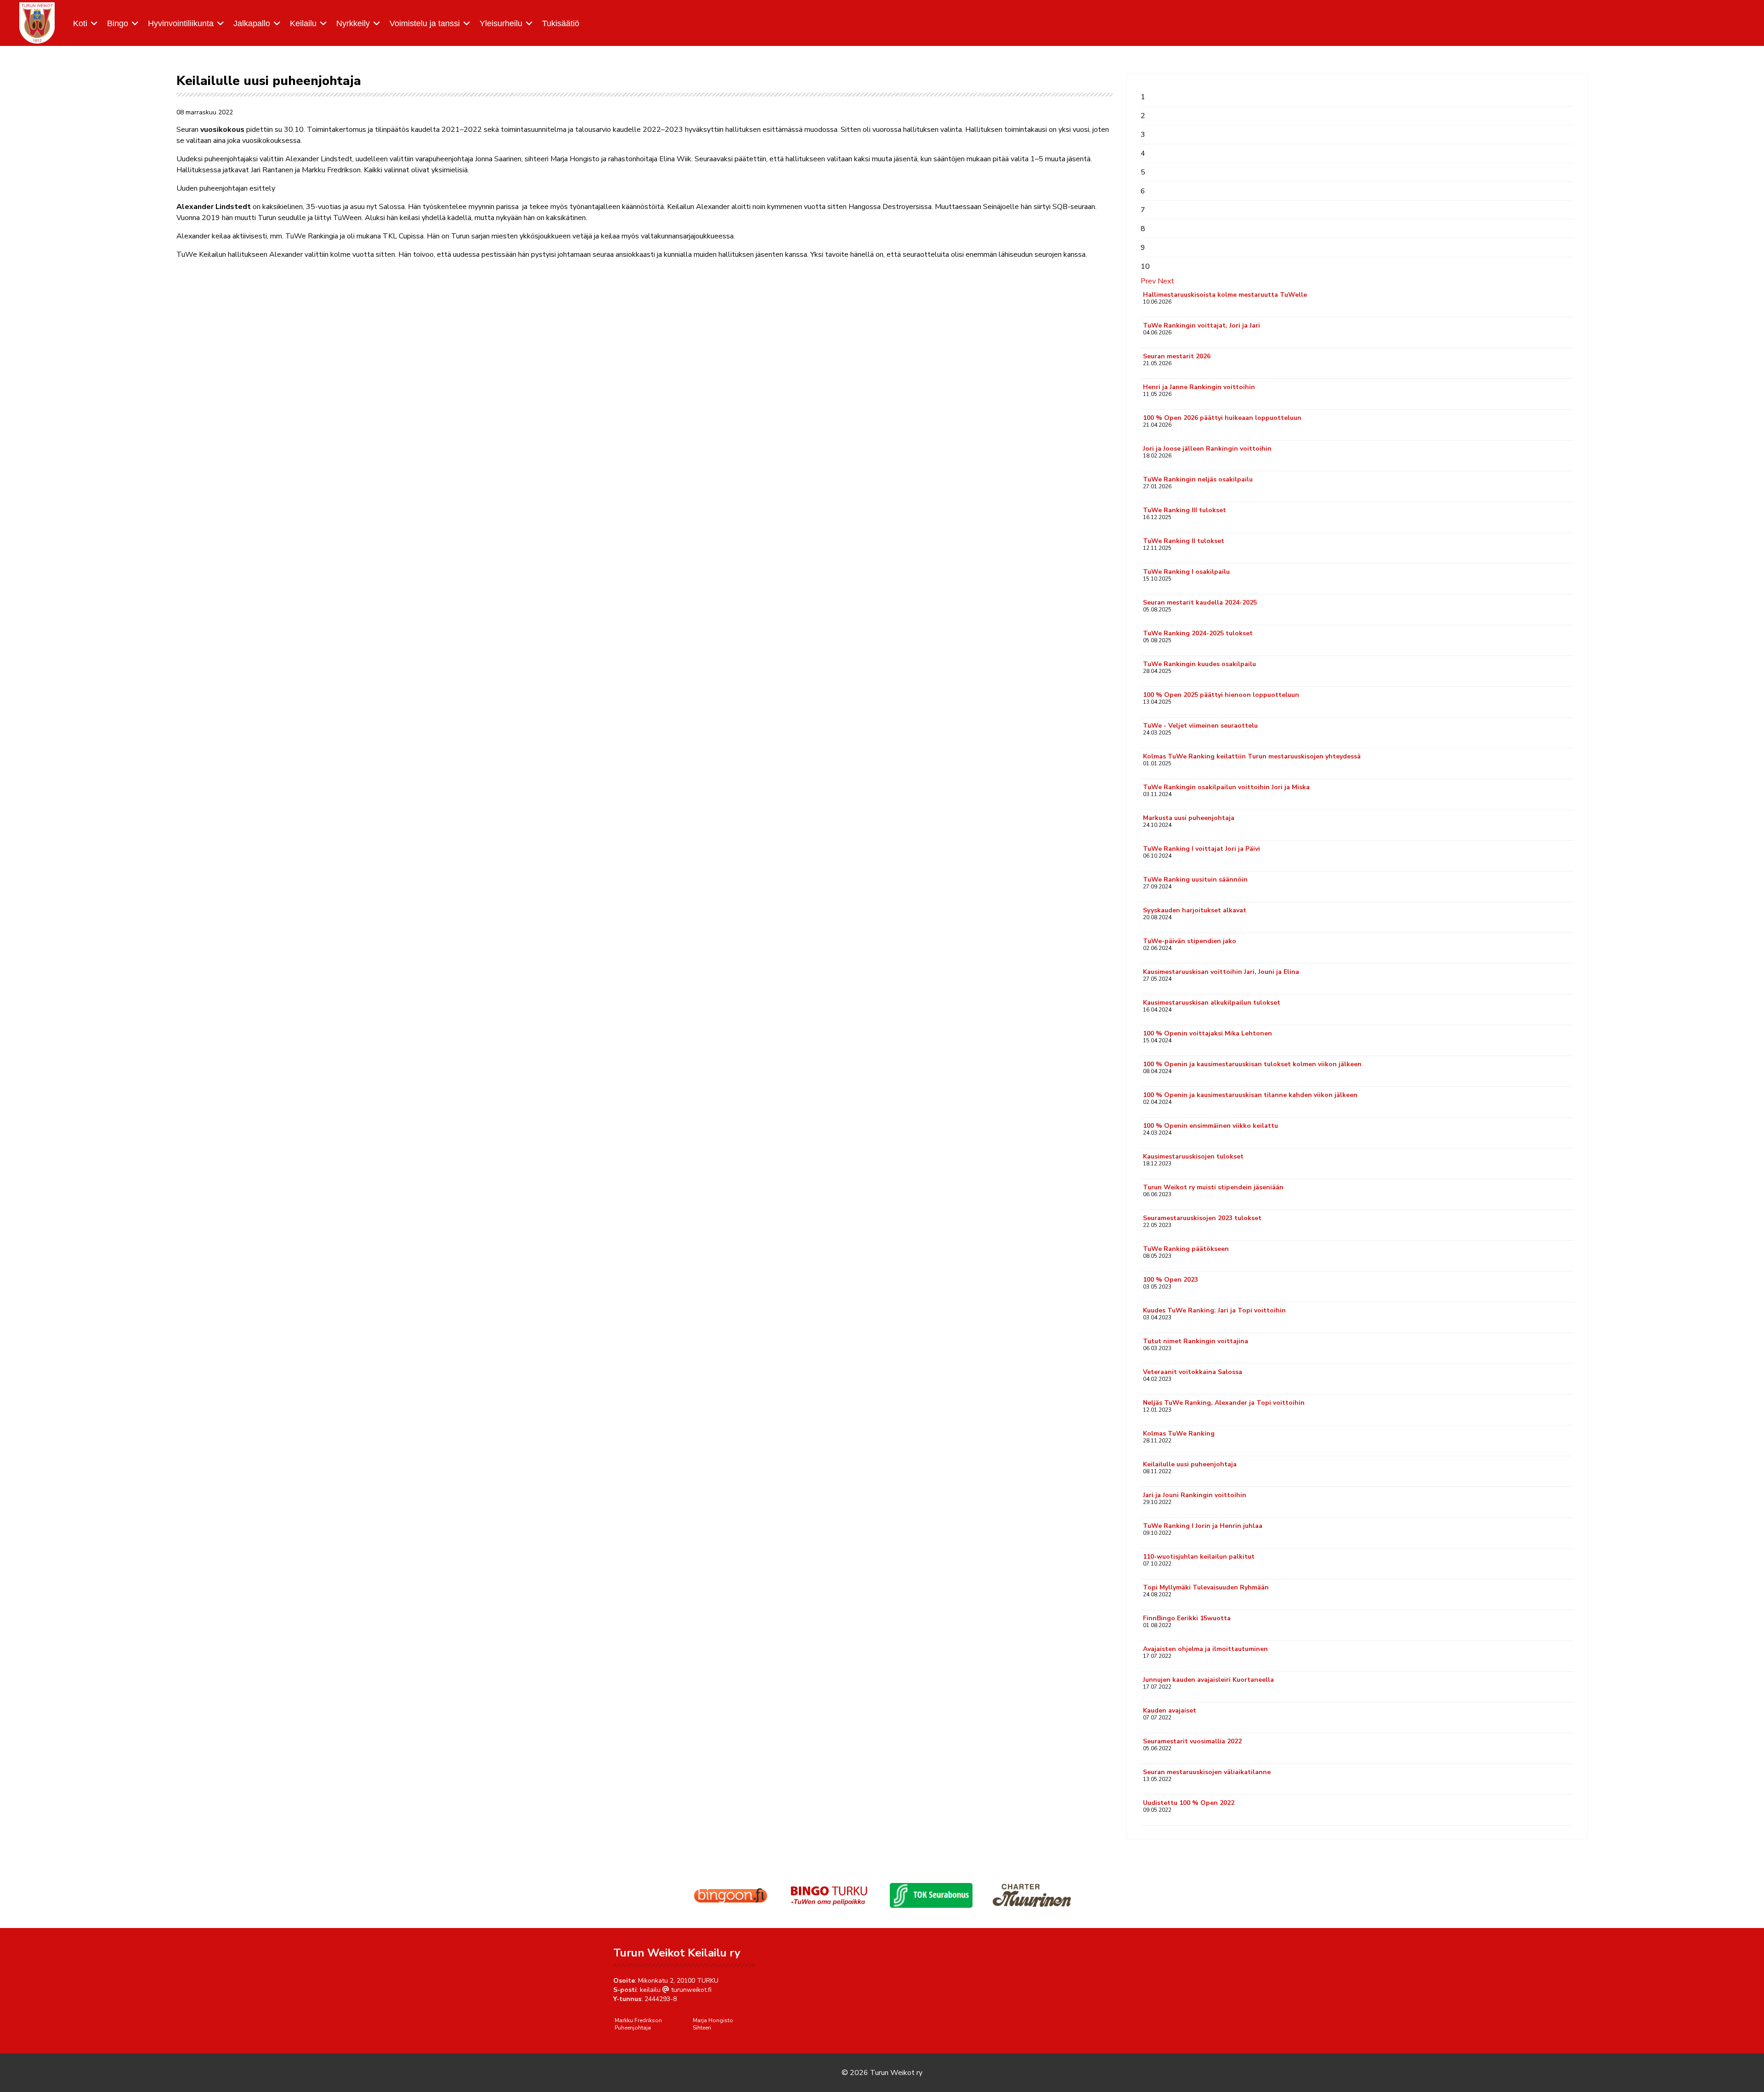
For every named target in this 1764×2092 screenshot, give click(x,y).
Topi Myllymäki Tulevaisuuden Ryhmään (1206, 1587)
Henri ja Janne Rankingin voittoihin (1199, 387)
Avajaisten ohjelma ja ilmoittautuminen (1205, 1649)
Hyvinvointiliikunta (181, 23)
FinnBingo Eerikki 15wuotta (1187, 1618)
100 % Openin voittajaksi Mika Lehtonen (1207, 1033)
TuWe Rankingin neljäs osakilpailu (1198, 479)
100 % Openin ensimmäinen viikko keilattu (1210, 1126)
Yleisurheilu (501, 23)
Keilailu (303, 23)
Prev (1148, 281)
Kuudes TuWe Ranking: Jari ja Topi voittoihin (1214, 1310)
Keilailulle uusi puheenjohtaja (1190, 1464)
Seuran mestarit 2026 (1177, 356)
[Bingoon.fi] (730, 1895)
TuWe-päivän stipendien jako (1190, 941)
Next (1166, 281)
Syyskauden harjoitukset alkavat (1195, 910)
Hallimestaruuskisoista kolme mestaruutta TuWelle (1225, 295)
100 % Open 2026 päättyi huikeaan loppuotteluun (1222, 418)
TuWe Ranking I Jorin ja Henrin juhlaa (1203, 1526)
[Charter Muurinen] (1032, 1895)
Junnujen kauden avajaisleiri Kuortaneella (1208, 1680)
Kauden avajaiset (1170, 1710)
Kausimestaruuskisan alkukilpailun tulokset (1212, 1003)
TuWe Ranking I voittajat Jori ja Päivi (1201, 849)
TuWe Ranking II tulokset (1184, 541)
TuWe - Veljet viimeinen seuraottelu (1200, 726)
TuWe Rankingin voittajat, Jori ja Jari (1201, 325)
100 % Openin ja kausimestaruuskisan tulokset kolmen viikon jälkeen (1252, 1064)
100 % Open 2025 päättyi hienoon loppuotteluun (1221, 695)
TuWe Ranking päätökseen (1186, 1249)
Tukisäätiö (561, 23)
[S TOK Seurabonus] (931, 1896)
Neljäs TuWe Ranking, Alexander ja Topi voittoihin (1224, 1403)
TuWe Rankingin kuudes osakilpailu (1199, 664)
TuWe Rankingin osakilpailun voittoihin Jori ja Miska (1226, 787)
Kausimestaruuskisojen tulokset (1193, 1156)
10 (1145, 266)
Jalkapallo (252, 23)
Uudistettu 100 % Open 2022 (1189, 1803)
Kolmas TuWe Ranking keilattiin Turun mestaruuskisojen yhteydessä (1252, 756)
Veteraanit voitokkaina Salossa (1193, 1372)
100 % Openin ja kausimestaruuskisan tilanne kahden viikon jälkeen (1250, 1095)
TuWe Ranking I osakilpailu (1186, 572)
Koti (80, 23)
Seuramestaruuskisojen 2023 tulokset (1202, 1218)
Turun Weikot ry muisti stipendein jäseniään (1213, 1187)
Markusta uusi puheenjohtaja (1189, 818)
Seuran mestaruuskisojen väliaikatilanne (1207, 1772)
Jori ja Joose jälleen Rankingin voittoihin (1207, 449)
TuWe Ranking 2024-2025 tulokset (1198, 633)
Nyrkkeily (353, 23)
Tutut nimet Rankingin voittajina (1196, 1341)
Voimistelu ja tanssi (425, 23)
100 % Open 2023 (1170, 1280)
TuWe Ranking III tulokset (1184, 510)
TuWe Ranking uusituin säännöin (1195, 879)
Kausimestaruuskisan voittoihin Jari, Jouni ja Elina (1221, 972)
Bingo (118, 23)
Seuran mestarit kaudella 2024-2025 (1200, 602)
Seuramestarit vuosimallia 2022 (1192, 1741)
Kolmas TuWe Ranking (1179, 1433)
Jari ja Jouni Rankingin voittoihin (1195, 1495)
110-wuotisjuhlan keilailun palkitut (1199, 1557)
